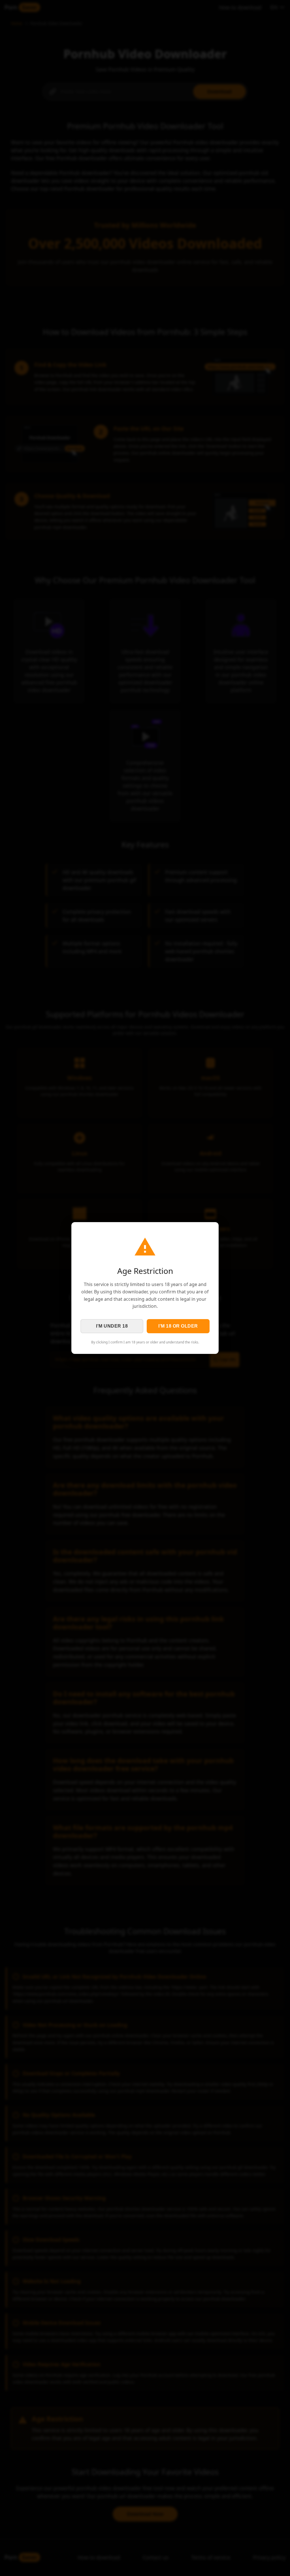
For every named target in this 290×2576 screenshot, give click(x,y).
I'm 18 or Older (178, 1326)
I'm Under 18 (112, 1326)
